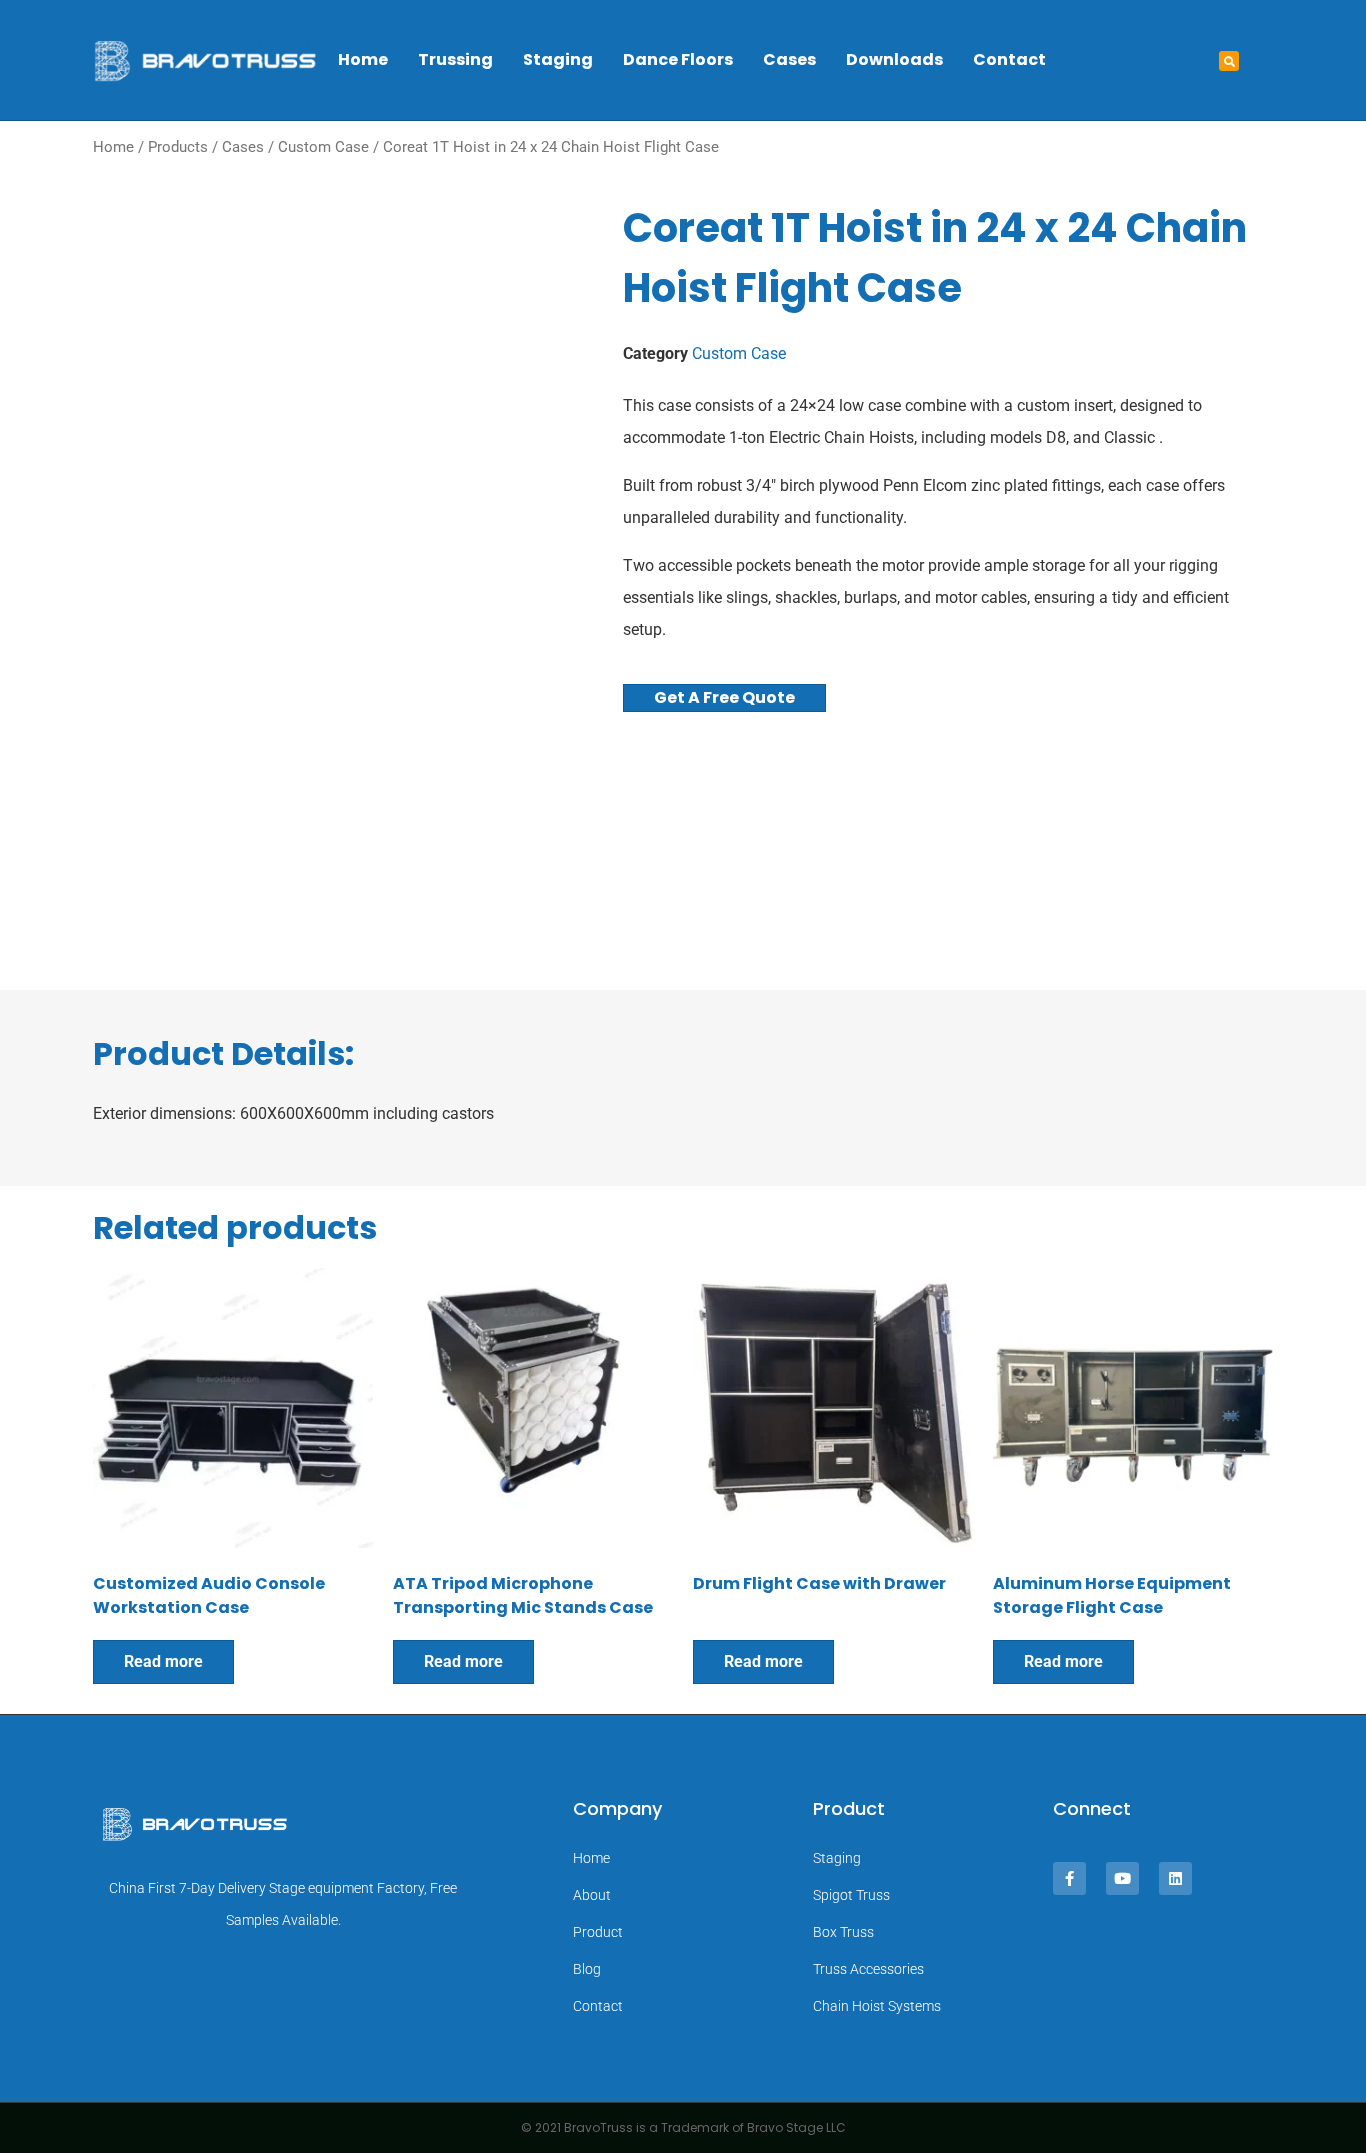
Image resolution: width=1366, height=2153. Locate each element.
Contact (1009, 59)
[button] (1229, 61)
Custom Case (323, 147)
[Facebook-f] (1069, 1878)
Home (363, 59)
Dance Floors (678, 59)
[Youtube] (1122, 1878)
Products (178, 147)
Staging (558, 59)
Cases (789, 59)
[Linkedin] (1175, 1878)
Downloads (894, 59)
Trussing (455, 59)
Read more (163, 1661)
